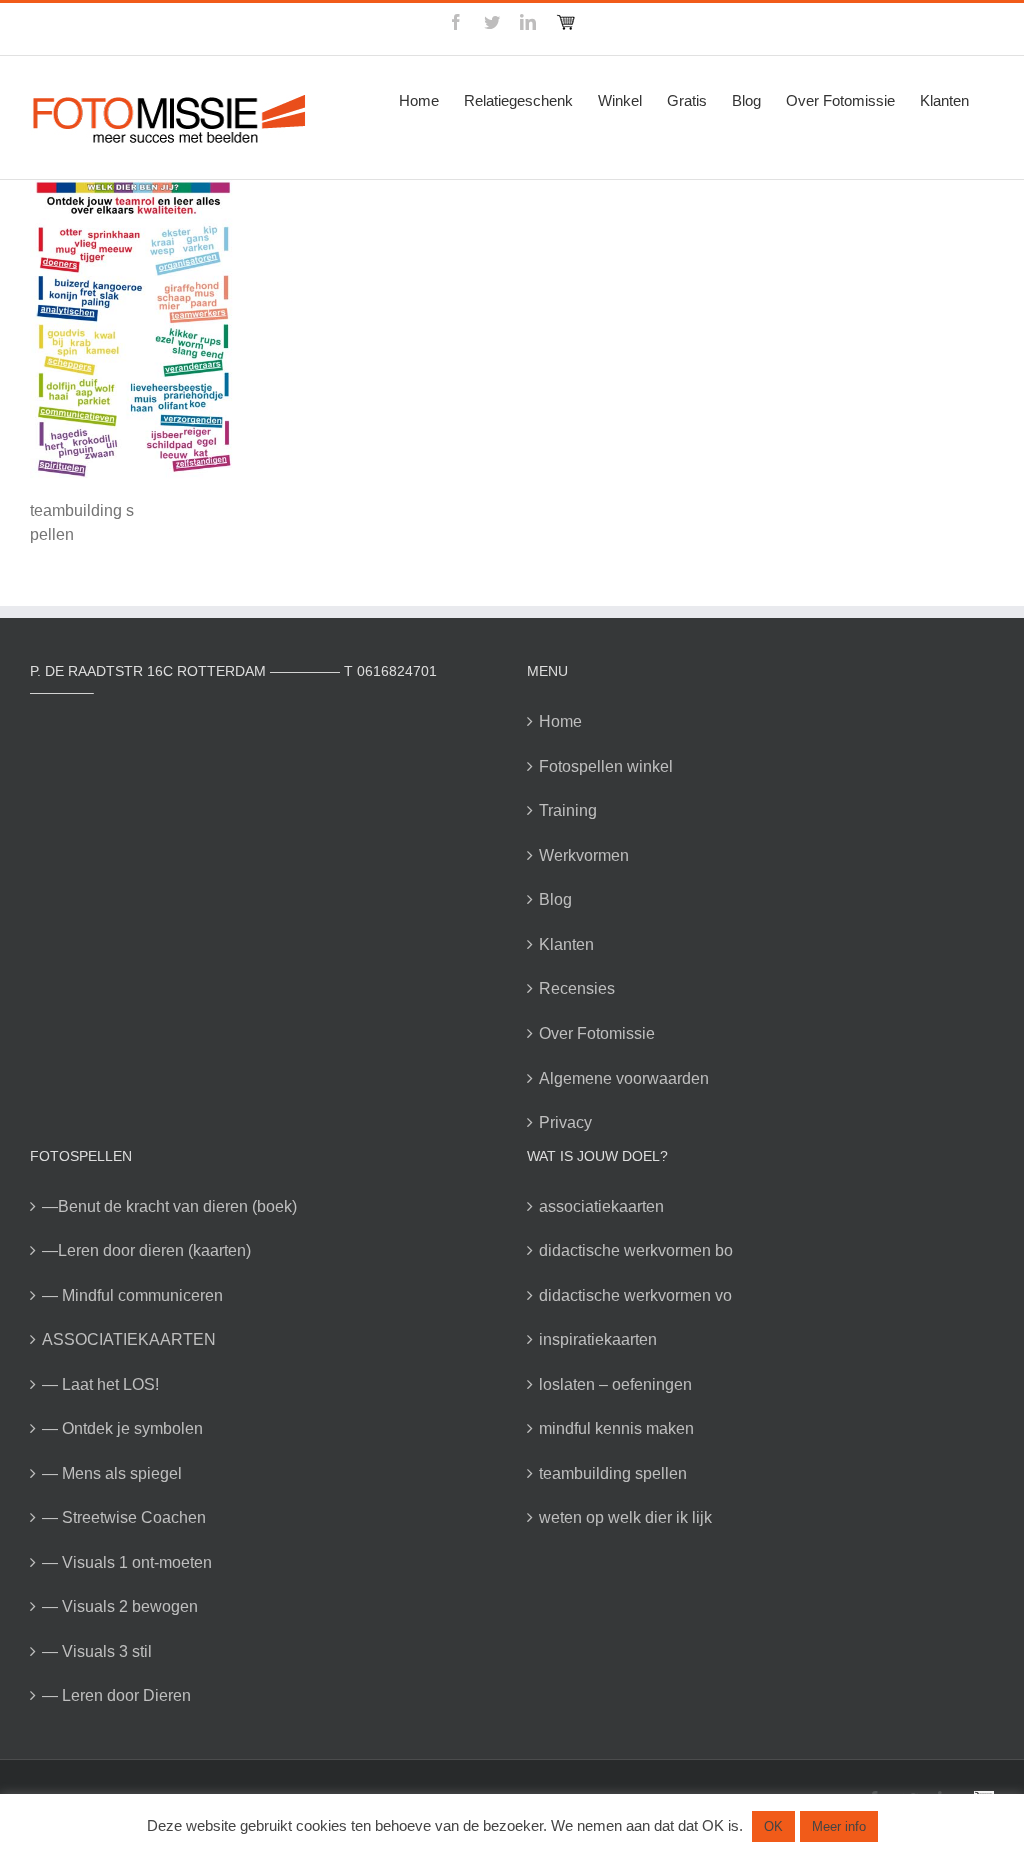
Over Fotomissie (597, 1033)
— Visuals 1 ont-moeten (127, 1562)
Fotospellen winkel (606, 766)
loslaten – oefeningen (615, 1384)
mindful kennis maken (616, 1428)
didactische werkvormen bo (636, 1250)
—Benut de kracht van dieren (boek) (169, 1206)
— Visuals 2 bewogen (120, 1606)
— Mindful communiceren (132, 1295)
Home (560, 721)
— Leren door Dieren (116, 1695)
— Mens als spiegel (112, 1473)
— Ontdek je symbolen (122, 1428)
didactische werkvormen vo (635, 1295)
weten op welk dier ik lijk (625, 1517)
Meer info (839, 1826)
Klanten (566, 944)
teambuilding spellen (613, 1473)
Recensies (577, 988)
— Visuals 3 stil (97, 1651)
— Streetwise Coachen (124, 1517)
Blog (555, 899)
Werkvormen (584, 855)
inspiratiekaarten (598, 1339)
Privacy (565, 1122)
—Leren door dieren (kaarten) (146, 1250)
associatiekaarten (601, 1206)
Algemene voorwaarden (624, 1078)
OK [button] (773, 1826)
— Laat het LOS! (100, 1384)
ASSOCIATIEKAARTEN (129, 1339)
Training (568, 810)
